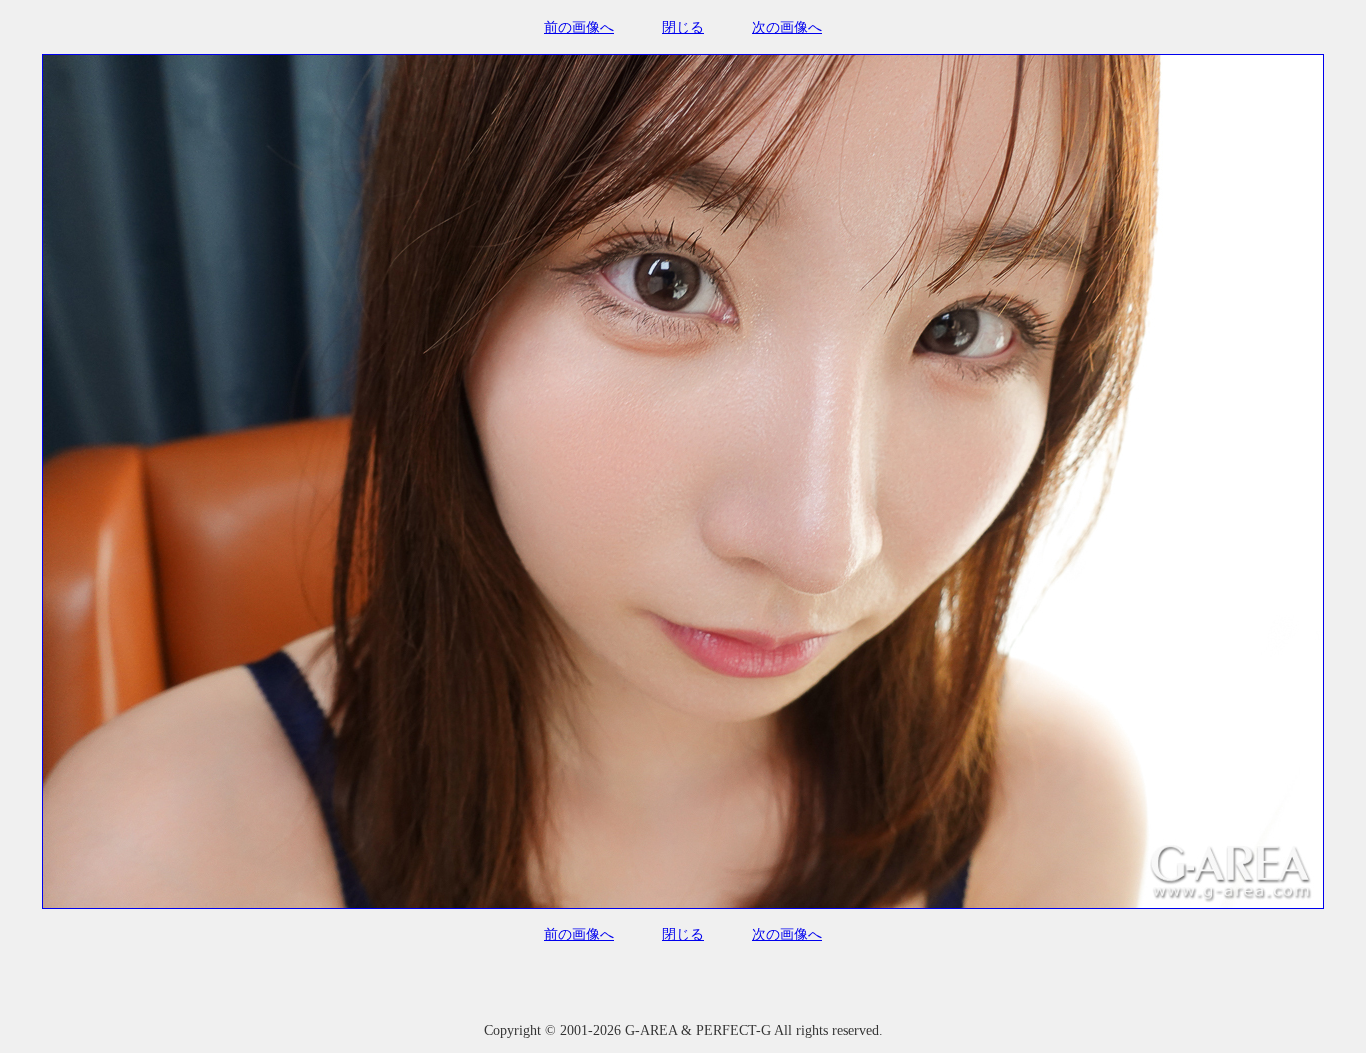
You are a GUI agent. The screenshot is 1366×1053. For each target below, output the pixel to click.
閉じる (683, 27)
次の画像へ (787, 27)
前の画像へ (579, 27)
